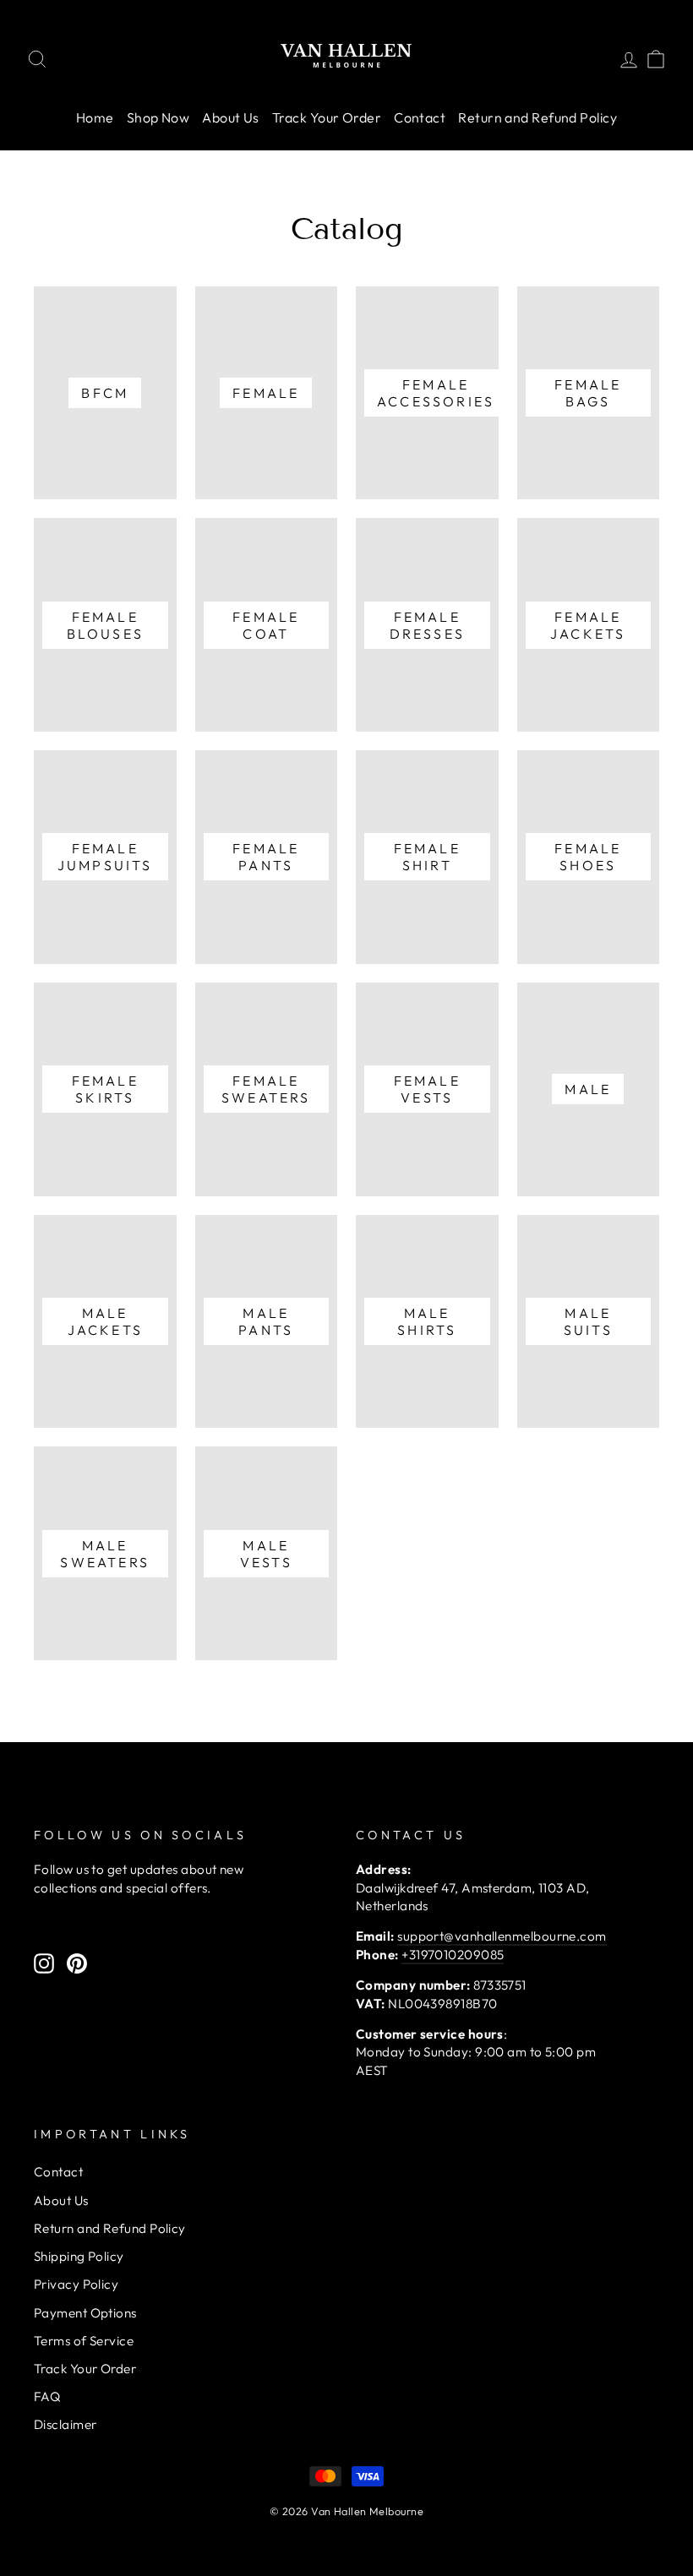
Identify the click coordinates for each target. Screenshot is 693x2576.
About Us (231, 117)
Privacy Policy (76, 2284)
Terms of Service (84, 2341)
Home (95, 117)
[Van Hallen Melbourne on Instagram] (44, 1963)
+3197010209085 (453, 1955)
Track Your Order (327, 117)
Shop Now (158, 117)
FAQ (47, 2396)
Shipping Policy (79, 2256)
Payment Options (85, 2313)
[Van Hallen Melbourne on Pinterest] (77, 1963)
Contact (420, 117)
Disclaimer (65, 2424)
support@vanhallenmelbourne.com (502, 1936)
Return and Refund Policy (537, 117)
